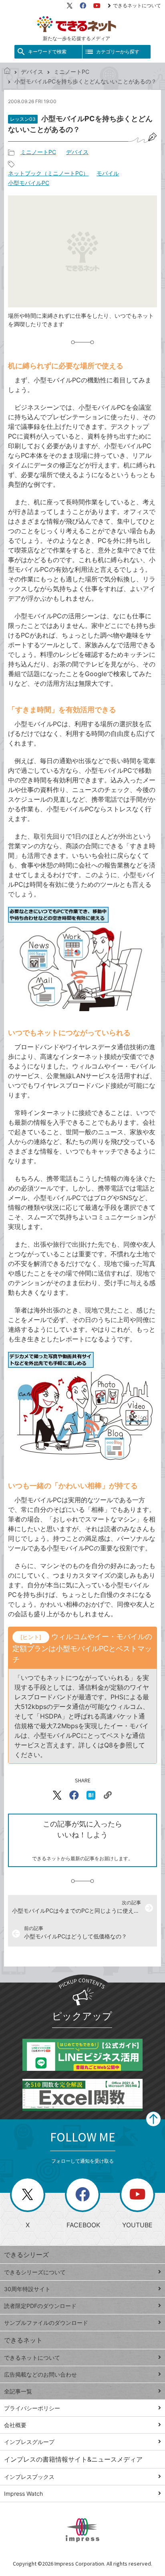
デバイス (32, 72)
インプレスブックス (29, 2477)
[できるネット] (7, 72)
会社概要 (15, 2425)
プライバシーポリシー (32, 2408)
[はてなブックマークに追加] (91, 1795)
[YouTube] (97, 6)
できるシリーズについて (35, 2272)
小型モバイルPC (29, 183)
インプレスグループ (29, 2442)
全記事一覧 (18, 2391)
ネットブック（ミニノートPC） (48, 173)
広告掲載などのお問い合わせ (40, 2374)
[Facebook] (83, 6)
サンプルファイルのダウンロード (46, 2323)
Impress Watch (23, 2494)
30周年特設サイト (27, 2289)
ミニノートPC (71, 72)
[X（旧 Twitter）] (70, 6)
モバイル (108, 173)
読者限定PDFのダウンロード (40, 2306)
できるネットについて (137, 5)
